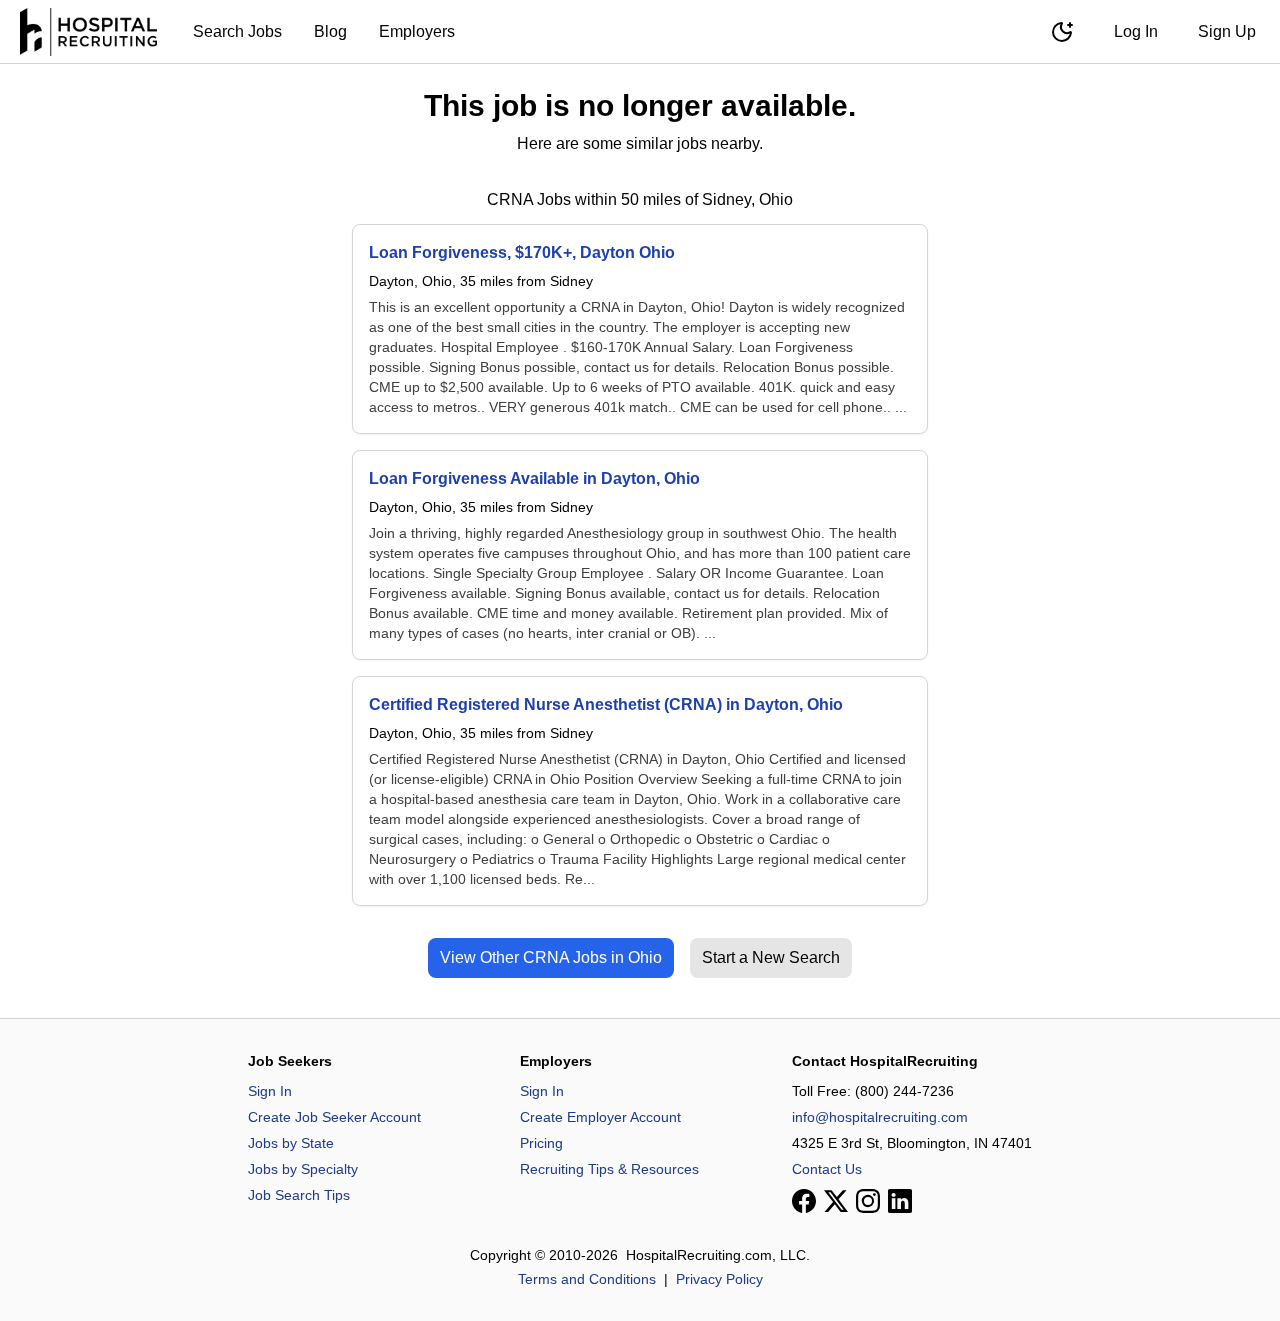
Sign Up (1227, 31)
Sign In (270, 1091)
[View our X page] (836, 1201)
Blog (330, 31)
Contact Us (827, 1169)
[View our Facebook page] (804, 1201)
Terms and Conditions (587, 1279)
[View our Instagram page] (868, 1201)
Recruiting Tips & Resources (609, 1169)
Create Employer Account (600, 1117)
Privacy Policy (719, 1279)
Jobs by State (291, 1143)
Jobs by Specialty (303, 1169)
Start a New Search (771, 957)
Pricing (541, 1143)
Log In (1136, 31)
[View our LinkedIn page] (900, 1201)
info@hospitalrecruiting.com (880, 1117)
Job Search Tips (299, 1195)
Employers (417, 31)
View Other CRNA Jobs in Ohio (551, 957)
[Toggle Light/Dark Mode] (1062, 32)
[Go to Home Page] (88, 32)
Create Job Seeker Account (334, 1117)
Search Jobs (237, 31)
